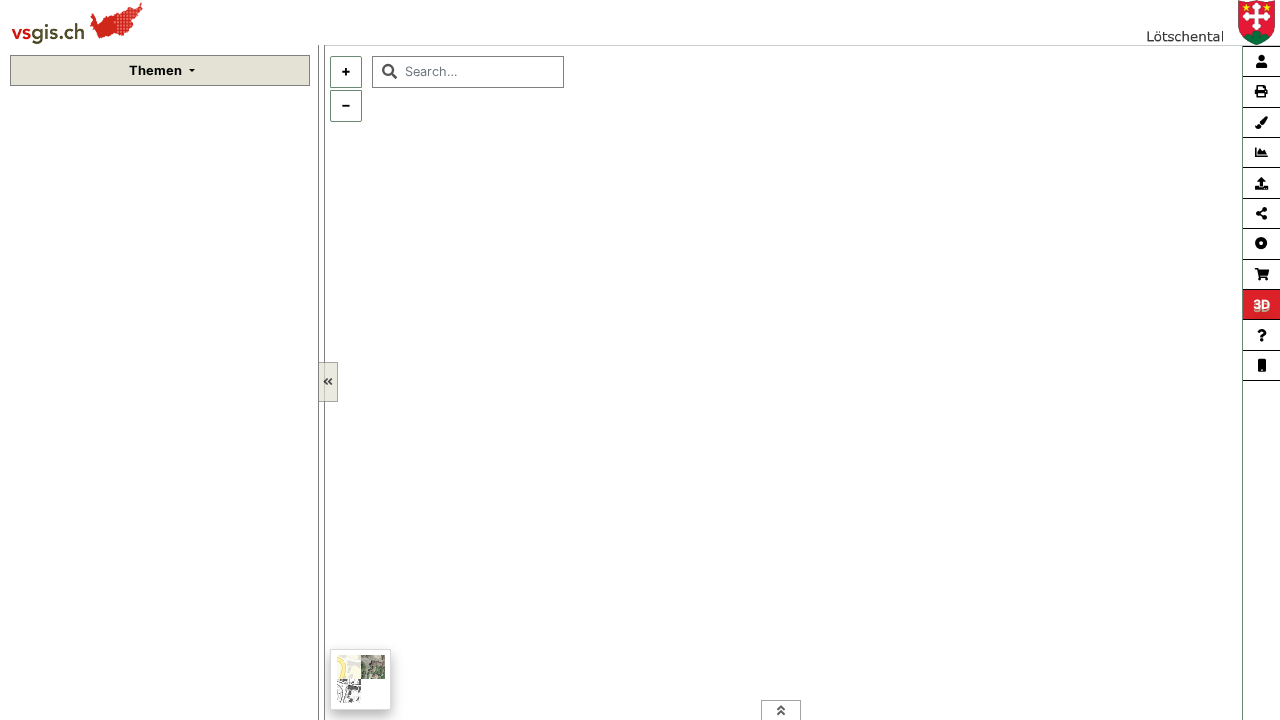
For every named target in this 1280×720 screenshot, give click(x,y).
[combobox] (468, 72)
